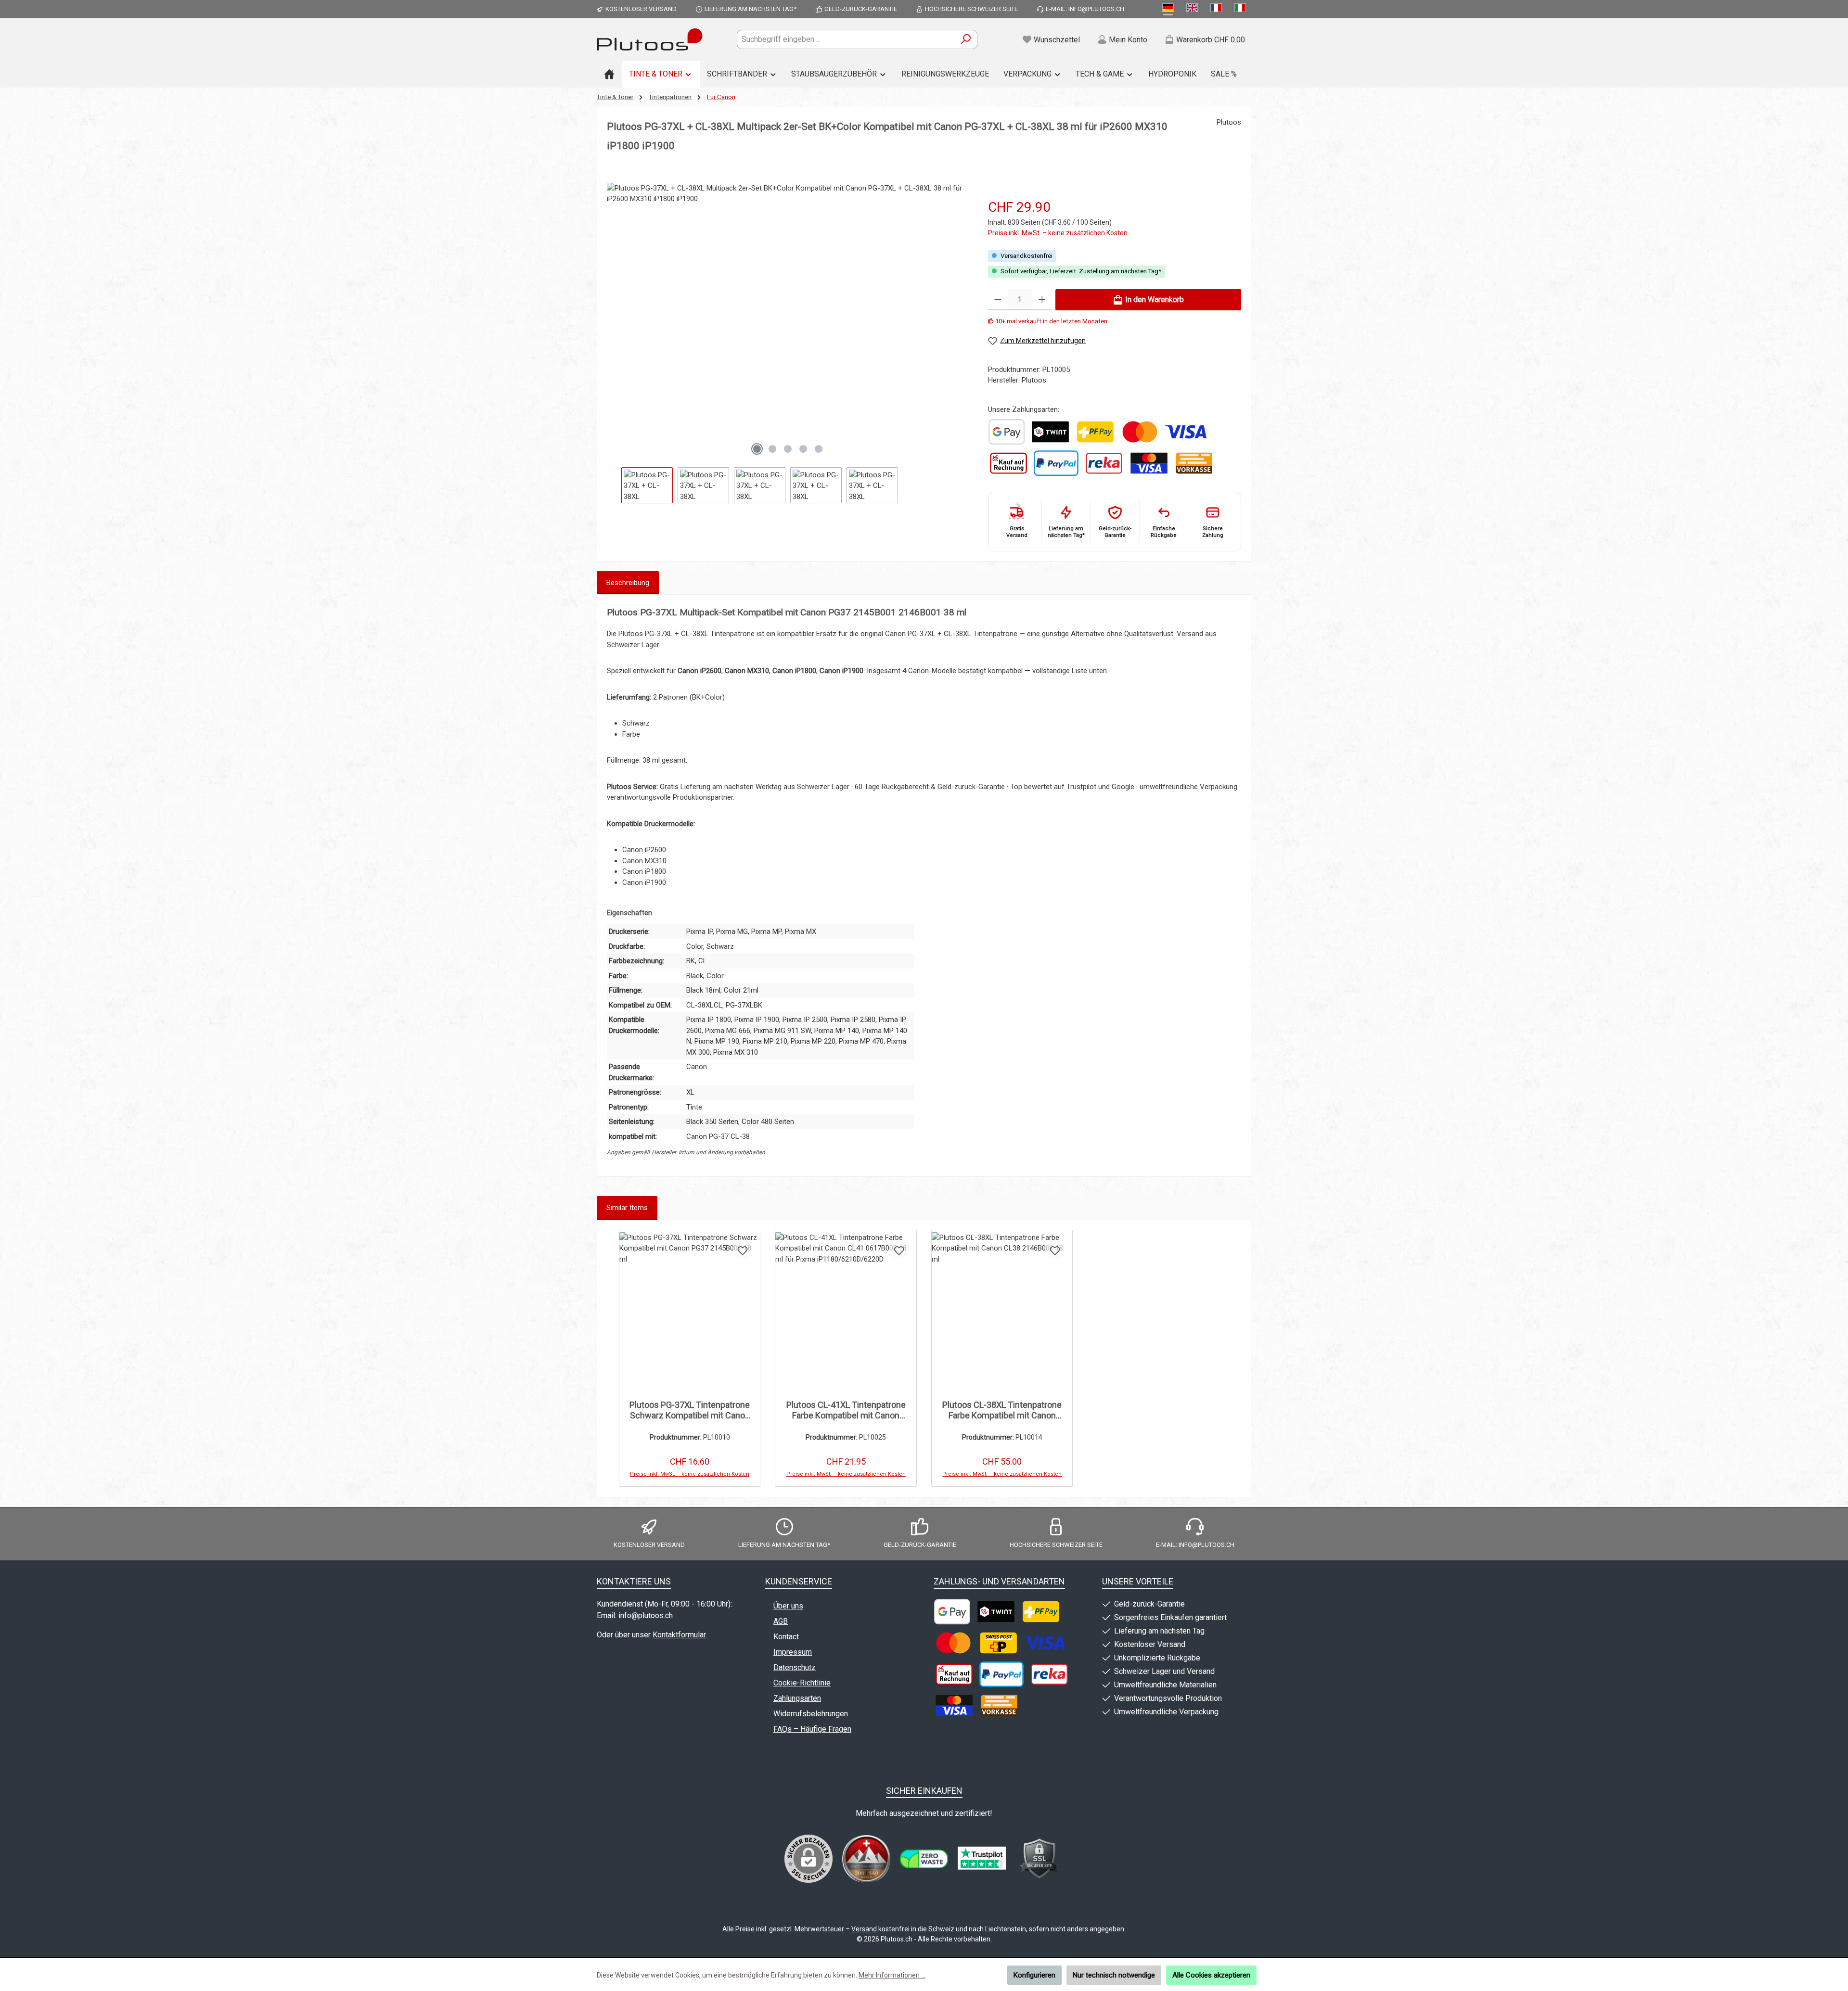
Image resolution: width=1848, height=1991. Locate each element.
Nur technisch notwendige (1114, 1975)
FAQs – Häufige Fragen (812, 1729)
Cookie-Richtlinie (802, 1683)
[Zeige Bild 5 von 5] (819, 449)
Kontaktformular (679, 1635)
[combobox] (846, 39)
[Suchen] (966, 39)
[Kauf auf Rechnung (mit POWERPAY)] (1008, 463)
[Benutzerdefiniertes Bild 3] (982, 1859)
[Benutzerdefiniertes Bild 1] (1007, 432)
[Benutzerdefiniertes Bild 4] (1039, 1859)
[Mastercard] (1140, 432)
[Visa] (1186, 432)
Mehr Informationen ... (892, 1975)
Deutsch (1170, 9)
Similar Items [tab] (627, 1208)
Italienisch (1242, 9)
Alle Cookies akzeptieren (1211, 1975)
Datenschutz (795, 1667)
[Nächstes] (961, 321)
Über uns (788, 1606)
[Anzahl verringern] (998, 300)
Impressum (793, 1652)
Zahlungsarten (797, 1698)
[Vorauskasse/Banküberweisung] (1194, 463)
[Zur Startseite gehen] (650, 39)
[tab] (628, 583)
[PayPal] (1056, 463)
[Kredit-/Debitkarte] (1149, 463)
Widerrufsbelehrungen (811, 1714)
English (1194, 9)
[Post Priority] (998, 1643)
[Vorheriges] (614, 321)
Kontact (786, 1637)
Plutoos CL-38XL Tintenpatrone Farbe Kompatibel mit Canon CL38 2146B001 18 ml (1002, 1410)
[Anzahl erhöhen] (1042, 300)
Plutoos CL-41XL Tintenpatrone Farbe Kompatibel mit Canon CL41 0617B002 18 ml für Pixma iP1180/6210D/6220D (846, 1410)
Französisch (1218, 9)
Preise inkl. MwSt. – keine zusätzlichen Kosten (1058, 233)
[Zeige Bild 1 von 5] (757, 449)
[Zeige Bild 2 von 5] (772, 449)
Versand (864, 1929)
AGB (781, 1621)
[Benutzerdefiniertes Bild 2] (924, 1859)
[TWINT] (1050, 432)
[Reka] (1104, 463)
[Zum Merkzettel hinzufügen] (743, 1250)
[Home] (609, 74)
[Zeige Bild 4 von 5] (803, 449)
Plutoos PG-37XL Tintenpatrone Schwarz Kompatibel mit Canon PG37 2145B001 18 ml (690, 1410)
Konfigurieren (1034, 1975)
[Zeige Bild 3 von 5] (788, 449)
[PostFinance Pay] (1095, 432)
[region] (788, 343)
